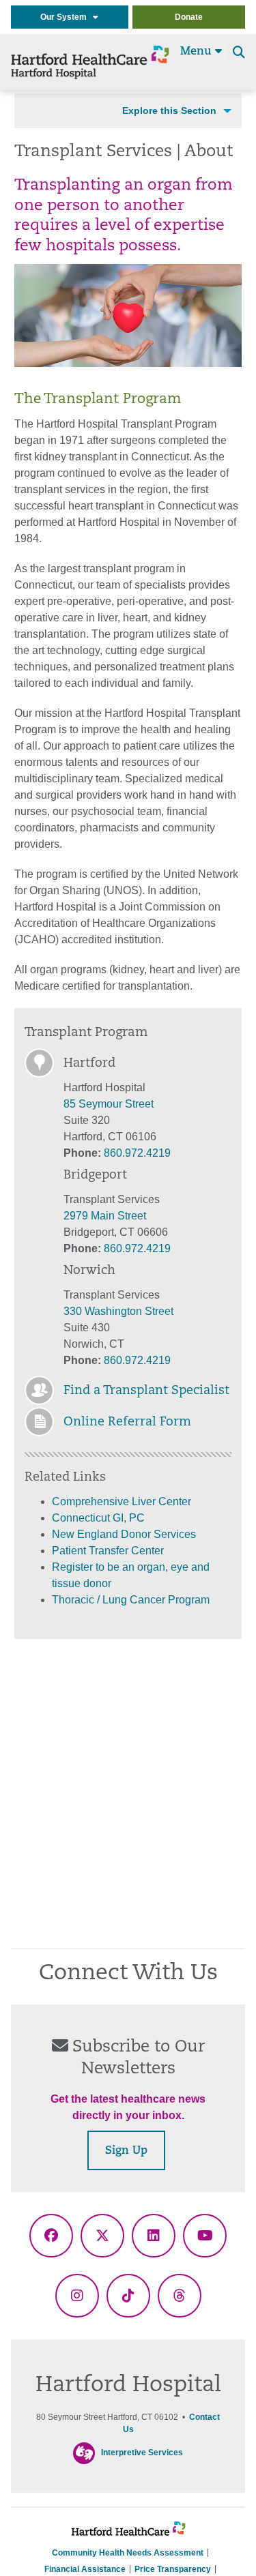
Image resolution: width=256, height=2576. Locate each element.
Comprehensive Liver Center (122, 1501)
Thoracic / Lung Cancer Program (131, 1600)
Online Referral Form (127, 1423)
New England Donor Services (124, 1534)
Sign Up (126, 2151)
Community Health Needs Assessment (128, 2553)
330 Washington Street (118, 1311)
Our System (67, 17)
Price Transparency (173, 2569)
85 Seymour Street (109, 1104)
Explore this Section (169, 110)
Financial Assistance (85, 2569)
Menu (198, 52)
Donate (189, 17)
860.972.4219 (137, 1153)
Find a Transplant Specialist (146, 1391)
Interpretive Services (142, 2453)
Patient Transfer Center (108, 1551)
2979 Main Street (105, 1216)
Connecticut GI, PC (98, 1518)
